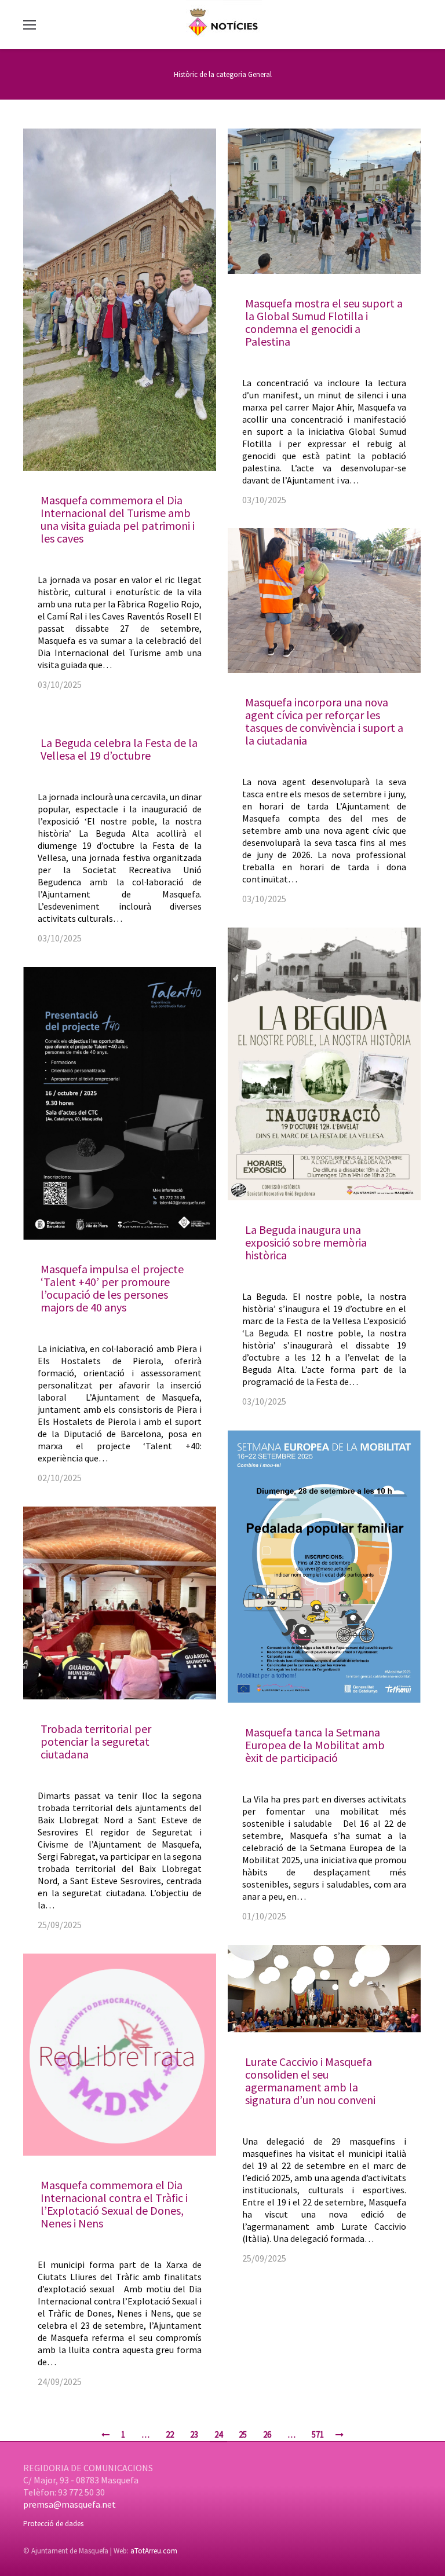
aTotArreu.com (154, 2551)
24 (218, 2434)
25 (243, 2434)
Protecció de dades (53, 2524)
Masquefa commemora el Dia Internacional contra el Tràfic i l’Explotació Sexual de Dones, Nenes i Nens (114, 2204)
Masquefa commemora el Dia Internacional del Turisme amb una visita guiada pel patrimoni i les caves (118, 519)
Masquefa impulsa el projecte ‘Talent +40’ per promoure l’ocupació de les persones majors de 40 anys (112, 1288)
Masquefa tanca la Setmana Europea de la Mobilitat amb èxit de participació (315, 1745)
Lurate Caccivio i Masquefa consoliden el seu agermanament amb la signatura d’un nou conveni (310, 2081)
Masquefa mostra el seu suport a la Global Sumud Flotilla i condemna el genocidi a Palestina (324, 322)
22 (170, 2434)
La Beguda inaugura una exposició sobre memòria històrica (306, 1242)
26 (267, 2434)
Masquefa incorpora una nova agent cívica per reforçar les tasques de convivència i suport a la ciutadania (324, 721)
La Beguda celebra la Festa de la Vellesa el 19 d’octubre (119, 749)
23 (194, 2434)
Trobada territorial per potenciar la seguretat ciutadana (96, 1741)
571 (318, 2434)
